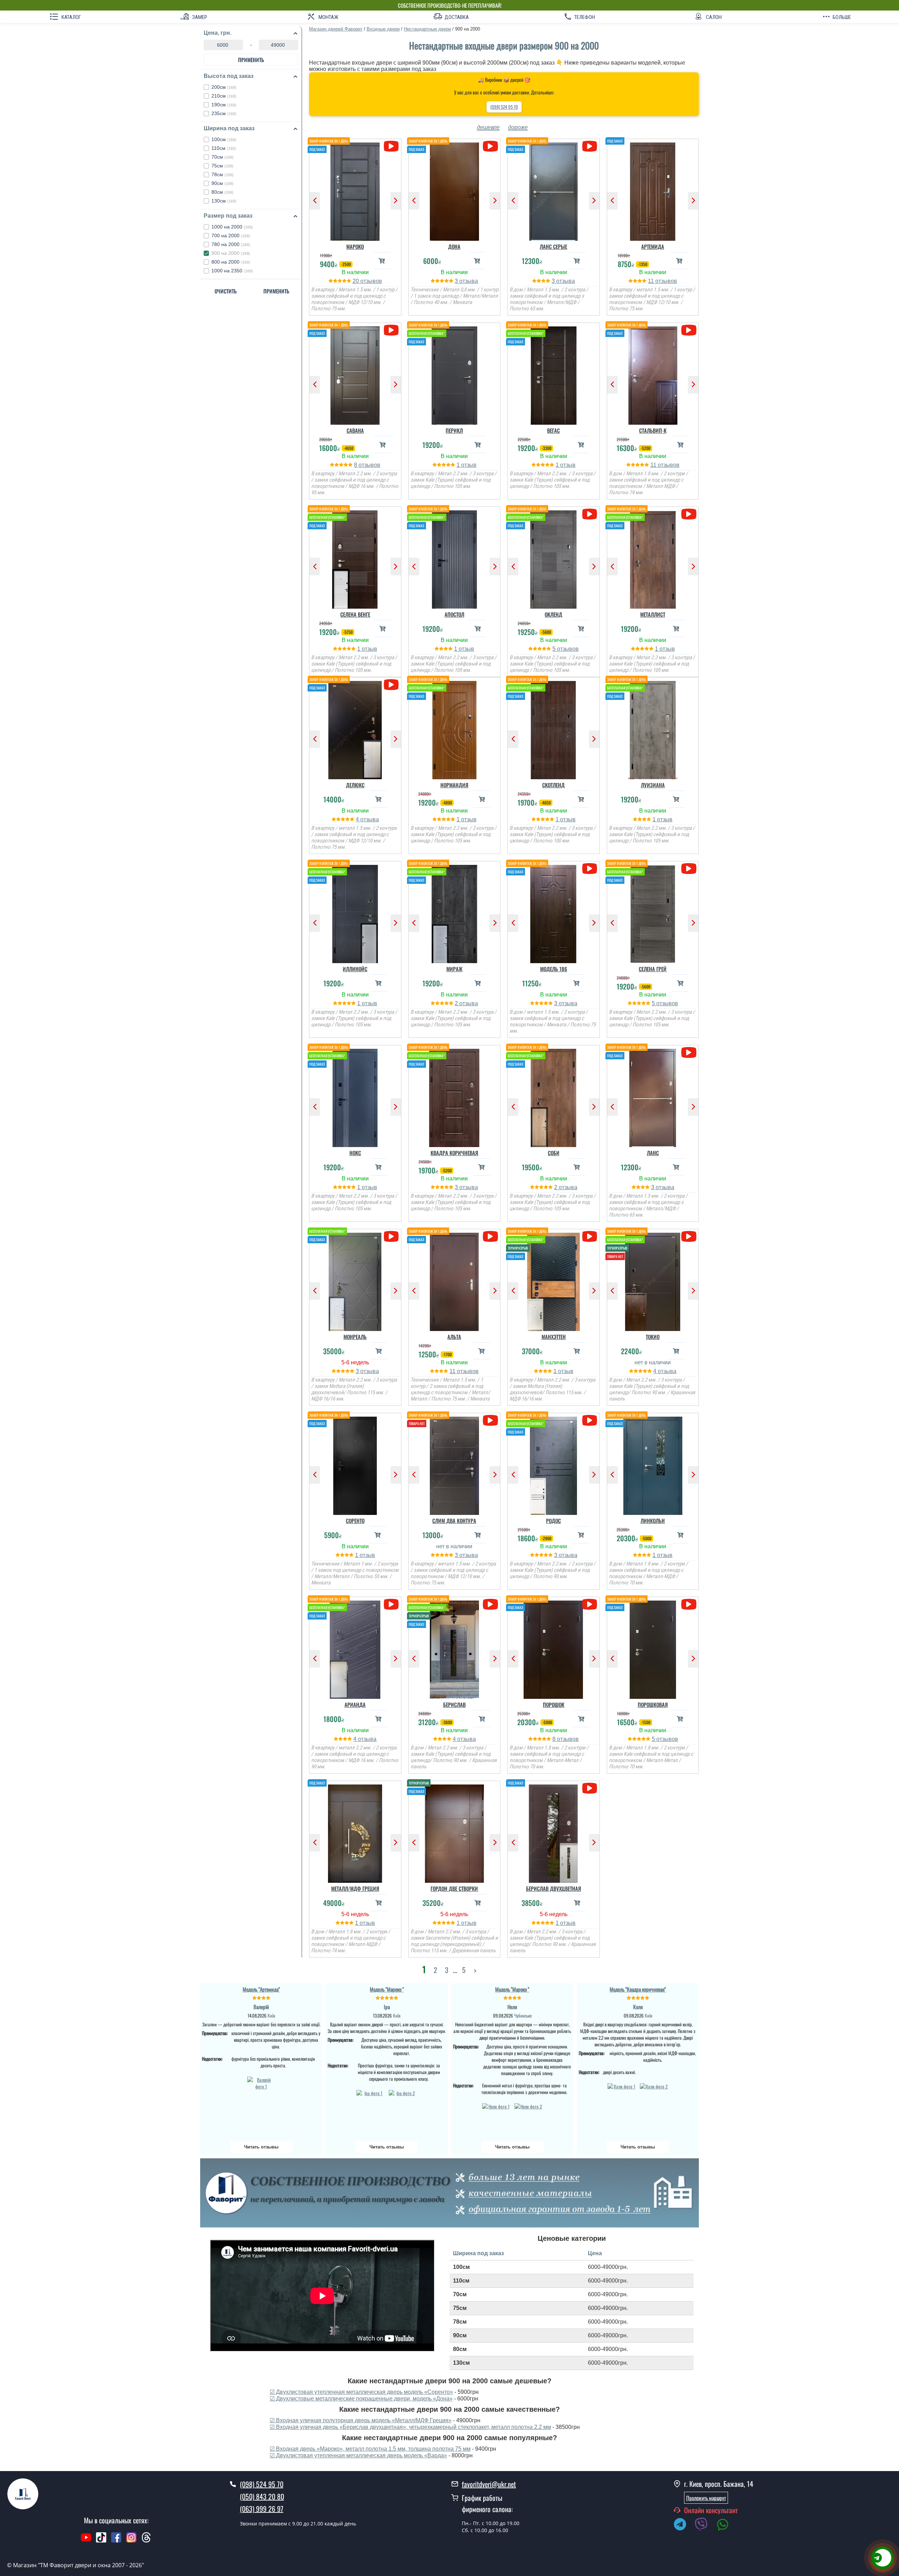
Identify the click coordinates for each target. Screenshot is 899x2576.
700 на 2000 (231, 236)
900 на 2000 (231, 253)
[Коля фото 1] (622, 2096)
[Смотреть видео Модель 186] (589, 869)
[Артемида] (653, 190)
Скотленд (553, 785)
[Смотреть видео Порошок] (589, 1604)
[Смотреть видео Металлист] (689, 514)
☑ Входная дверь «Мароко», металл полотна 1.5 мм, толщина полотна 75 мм (370, 2449)
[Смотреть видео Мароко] (391, 146)
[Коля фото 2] (654, 2096)
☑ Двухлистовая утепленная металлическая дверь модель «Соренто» (361, 2392)
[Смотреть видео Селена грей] (689, 869)
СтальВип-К (653, 430)
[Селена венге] (355, 558)
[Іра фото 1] (370, 2103)
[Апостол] (455, 558)
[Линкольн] (653, 1464)
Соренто (355, 1521)
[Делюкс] (355, 728)
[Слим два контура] (455, 1464)
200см (224, 87)
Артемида (653, 246)
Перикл (454, 430)
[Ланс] (653, 1096)
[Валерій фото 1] (261, 2090)
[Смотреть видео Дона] (490, 146)
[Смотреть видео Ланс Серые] (589, 146)
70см (222, 157)
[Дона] (455, 190)
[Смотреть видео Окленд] (589, 514)
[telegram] (683, 2525)
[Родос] (554, 1464)
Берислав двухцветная (554, 1888)
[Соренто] (355, 1464)
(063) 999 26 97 (262, 2509)
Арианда (355, 1704)
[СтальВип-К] (653, 374)
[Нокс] (355, 1096)
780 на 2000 (231, 244)
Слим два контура (454, 1521)
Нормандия (454, 785)
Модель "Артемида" (261, 1989)
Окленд (553, 614)
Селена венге (355, 614)
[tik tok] (101, 2541)
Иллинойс (355, 969)
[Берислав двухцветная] (554, 1832)
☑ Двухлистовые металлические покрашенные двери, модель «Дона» (361, 2399)
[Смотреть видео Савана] (391, 330)
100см (224, 139)
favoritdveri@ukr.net (489, 2484)
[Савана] (355, 374)
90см (222, 183)
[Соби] (554, 1096)
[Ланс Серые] (554, 190)
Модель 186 (554, 969)
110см (224, 148)
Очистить (226, 291)
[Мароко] (355, 190)
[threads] (146, 2541)
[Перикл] (455, 374)
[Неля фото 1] (496, 2116)
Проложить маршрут (706, 2498)
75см (222, 166)
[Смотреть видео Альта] (490, 1236)
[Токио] (653, 1280)
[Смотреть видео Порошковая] (689, 1604)
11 (652, 281)
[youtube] (86, 2541)
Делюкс (355, 785)
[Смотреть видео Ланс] (689, 1052)
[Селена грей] (653, 912)
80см (222, 192)
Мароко (355, 246)
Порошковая (653, 1704)
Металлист (653, 614)
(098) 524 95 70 (504, 107)
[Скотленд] (554, 728)
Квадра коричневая (454, 1153)
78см (222, 174)
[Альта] (455, 1280)
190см (224, 105)
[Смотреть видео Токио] (689, 1236)
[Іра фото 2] (403, 2103)
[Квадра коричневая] (455, 1096)
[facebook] (116, 2541)
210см (224, 96)
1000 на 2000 (232, 227)
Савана (355, 430)
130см (224, 201)
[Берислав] (455, 1648)
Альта (454, 1337)
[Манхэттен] (554, 1280)
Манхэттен (554, 1337)
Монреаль (355, 1337)
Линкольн (653, 1521)
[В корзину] (382, 261)
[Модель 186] (554, 912)
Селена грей (653, 969)
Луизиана (653, 785)
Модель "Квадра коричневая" (638, 1989)
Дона (454, 246)
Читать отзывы (261, 2147)
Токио (653, 1337)
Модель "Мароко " (387, 1989)
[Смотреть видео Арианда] (391, 1604)
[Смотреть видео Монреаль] (391, 1236)
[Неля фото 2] (529, 2116)
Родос (553, 1521)
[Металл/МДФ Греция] (355, 1832)
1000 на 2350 (232, 271)
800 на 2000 (231, 262)
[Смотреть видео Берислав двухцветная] (589, 1788)
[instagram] (132, 2541)
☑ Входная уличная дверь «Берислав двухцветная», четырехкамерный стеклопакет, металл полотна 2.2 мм (410, 2427)
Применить (251, 60)
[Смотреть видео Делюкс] (391, 685)
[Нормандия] (455, 728)
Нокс (355, 1153)
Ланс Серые (553, 246)
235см (224, 113)
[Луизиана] (653, 728)
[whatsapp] (726, 2525)
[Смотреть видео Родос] (589, 1420)
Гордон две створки (454, 1888)
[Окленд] (554, 558)
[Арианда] (355, 1648)
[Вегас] (554, 374)
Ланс (653, 1153)
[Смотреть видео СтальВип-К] (689, 330)
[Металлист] (653, 558)
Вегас (553, 430)
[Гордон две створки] (455, 1832)
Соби (554, 1153)
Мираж (454, 969)
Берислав (454, 1704)
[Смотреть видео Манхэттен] (589, 1236)
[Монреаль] (355, 1280)
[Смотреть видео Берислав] (490, 1604)
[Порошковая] (653, 1648)
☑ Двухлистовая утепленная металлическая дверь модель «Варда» (358, 2455)
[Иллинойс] (355, 912)
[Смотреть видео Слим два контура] (490, 1420)
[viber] (705, 2525)
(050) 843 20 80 (262, 2496)
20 (356, 281)
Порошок (554, 1704)
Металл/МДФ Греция (355, 1888)
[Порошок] (554, 1648)
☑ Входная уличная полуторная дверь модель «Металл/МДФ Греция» (361, 2420)
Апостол (454, 614)
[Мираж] (455, 912)
